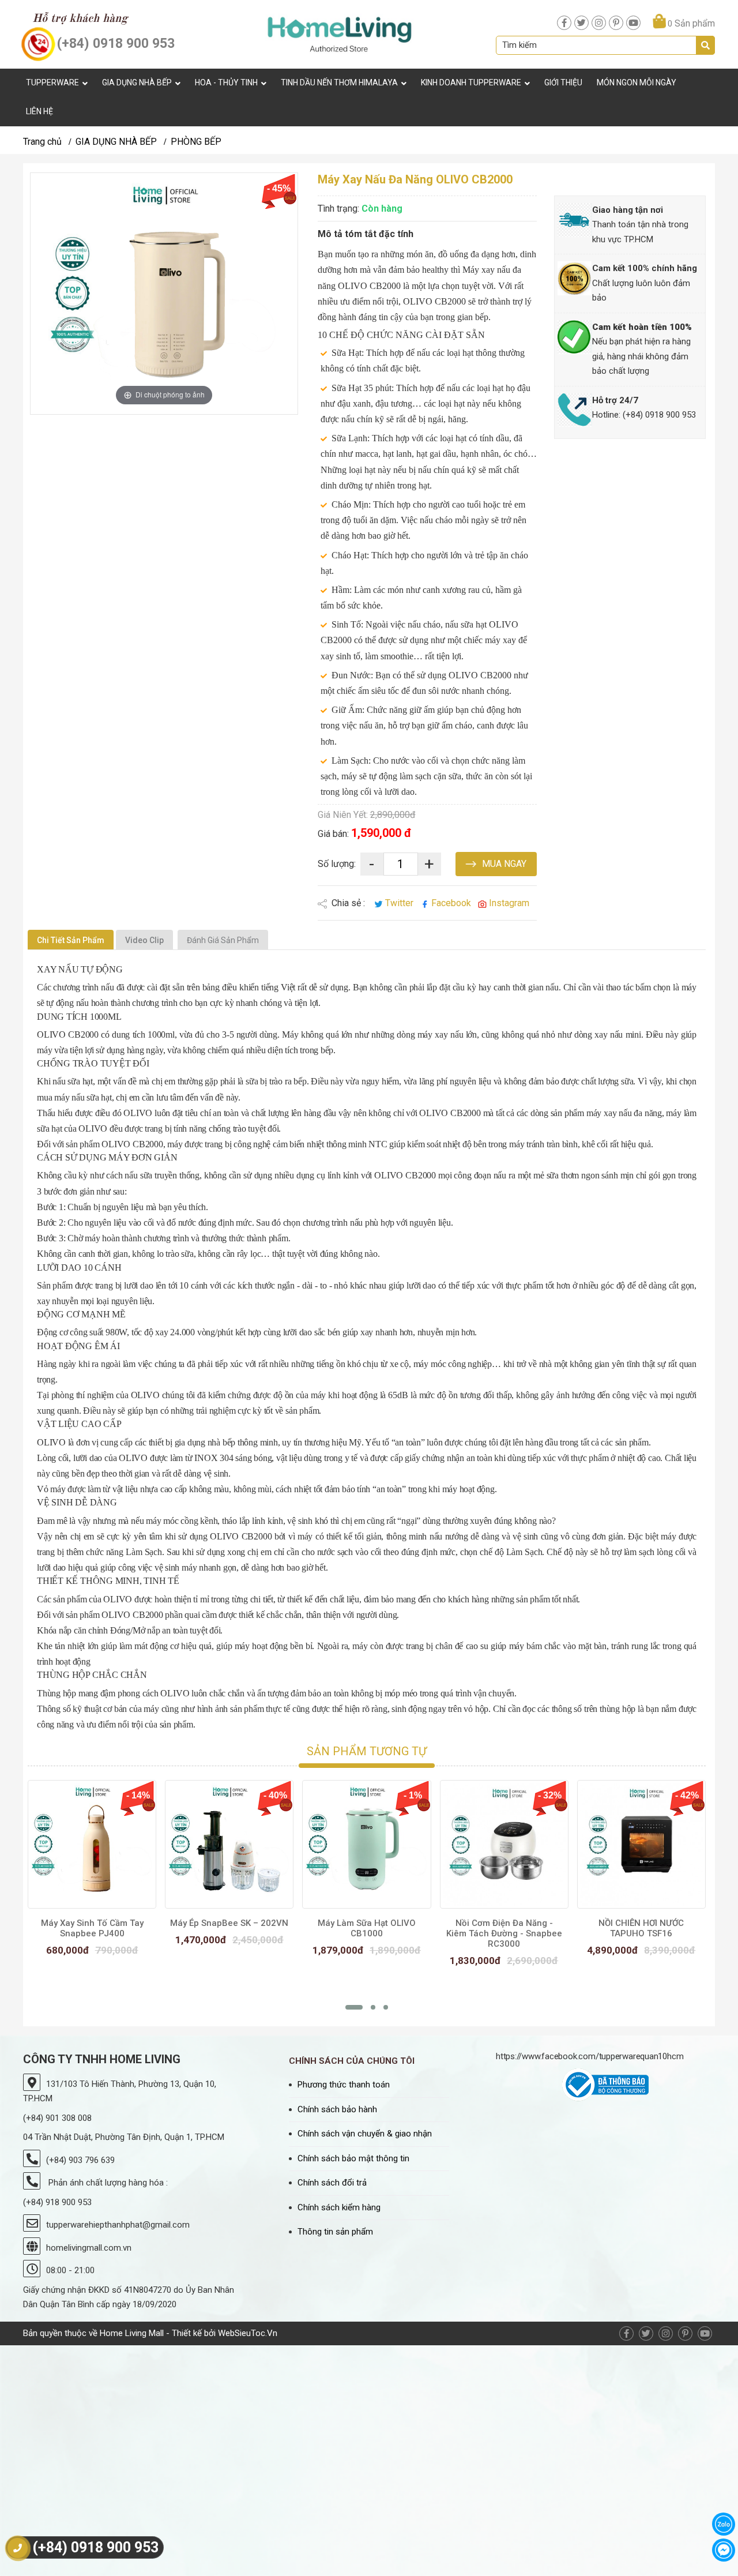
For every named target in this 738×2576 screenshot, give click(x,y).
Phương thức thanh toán (344, 2085)
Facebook (451, 903)
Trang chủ (42, 142)
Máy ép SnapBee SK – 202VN (229, 1923)
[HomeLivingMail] (340, 34)
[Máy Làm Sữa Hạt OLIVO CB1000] (366, 1844)
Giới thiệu (563, 82)
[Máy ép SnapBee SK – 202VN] (229, 1844)
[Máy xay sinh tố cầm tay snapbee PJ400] (92, 1844)
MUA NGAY (503, 864)
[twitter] (581, 23)
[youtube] (633, 23)
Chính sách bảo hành (337, 2109)
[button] (354, 2007)
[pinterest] (616, 23)
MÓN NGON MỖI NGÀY (637, 82)
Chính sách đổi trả (332, 2183)
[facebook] (564, 23)
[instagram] (599, 23)
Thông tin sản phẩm (335, 2232)
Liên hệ (39, 111)
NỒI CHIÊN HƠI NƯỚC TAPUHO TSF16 (641, 1928)
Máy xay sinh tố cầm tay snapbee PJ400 (92, 1928)
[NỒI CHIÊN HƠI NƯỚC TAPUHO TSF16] (641, 1844)
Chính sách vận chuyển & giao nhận (365, 2134)
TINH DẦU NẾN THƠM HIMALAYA (339, 82)
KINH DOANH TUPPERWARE (471, 82)
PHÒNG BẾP (196, 142)
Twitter (399, 903)
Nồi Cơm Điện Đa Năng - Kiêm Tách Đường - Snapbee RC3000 (504, 1933)
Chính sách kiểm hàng (339, 2207)
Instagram (508, 903)
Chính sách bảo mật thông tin (353, 2158)
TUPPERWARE (52, 82)
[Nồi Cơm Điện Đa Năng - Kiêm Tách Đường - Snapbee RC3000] (504, 1844)
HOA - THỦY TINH (226, 82)
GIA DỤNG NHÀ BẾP (137, 82)
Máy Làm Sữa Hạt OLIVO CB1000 (367, 1928)
